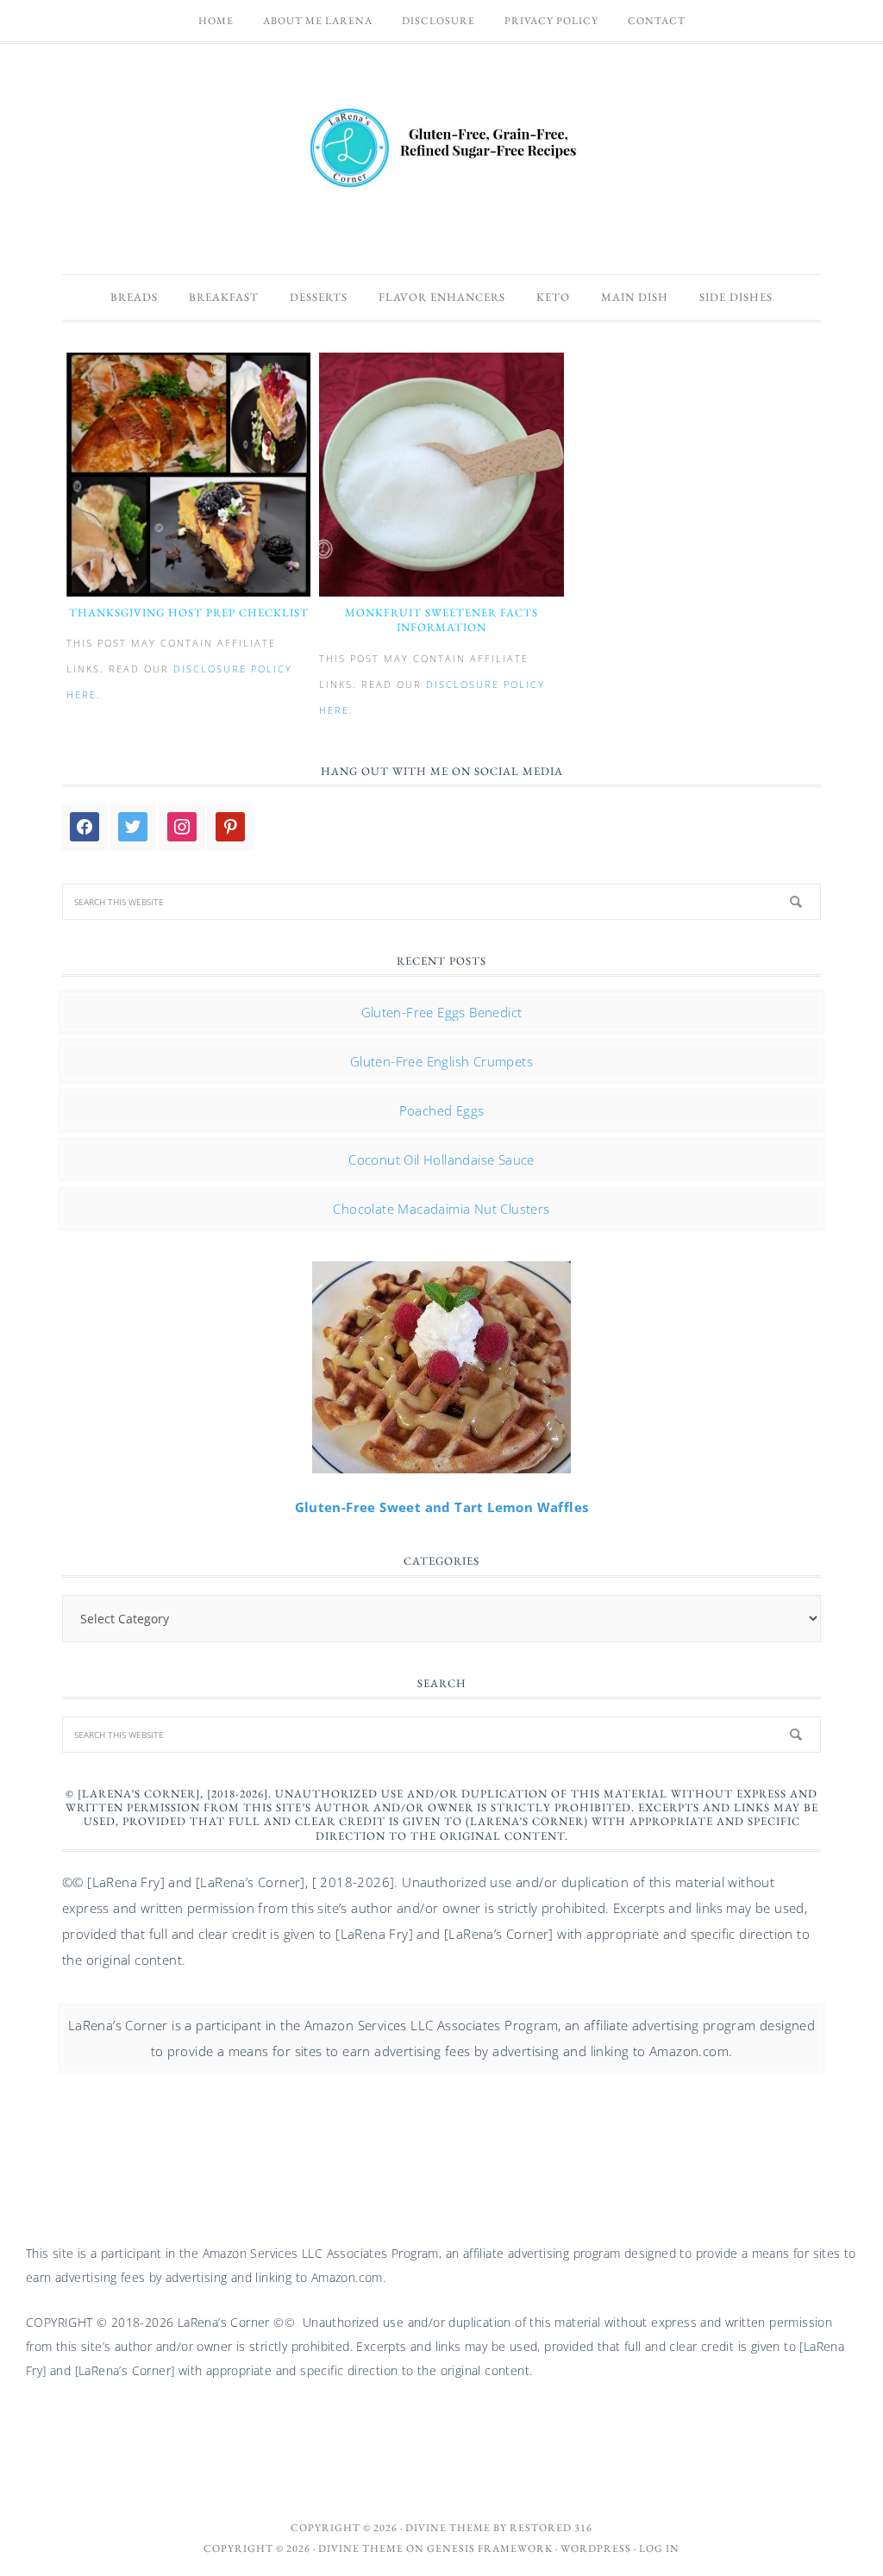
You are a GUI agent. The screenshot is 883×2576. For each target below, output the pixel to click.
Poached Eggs (442, 1110)
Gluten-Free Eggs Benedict (442, 1012)
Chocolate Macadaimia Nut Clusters (441, 1209)
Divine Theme (361, 2548)
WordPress (596, 2548)
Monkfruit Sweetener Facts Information (441, 620)
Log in (659, 2548)
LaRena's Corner (441, 150)
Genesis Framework (490, 2548)
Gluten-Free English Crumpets (441, 1061)
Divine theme (448, 2528)
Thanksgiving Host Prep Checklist (189, 613)
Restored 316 (551, 2528)
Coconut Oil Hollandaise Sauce (441, 1160)
